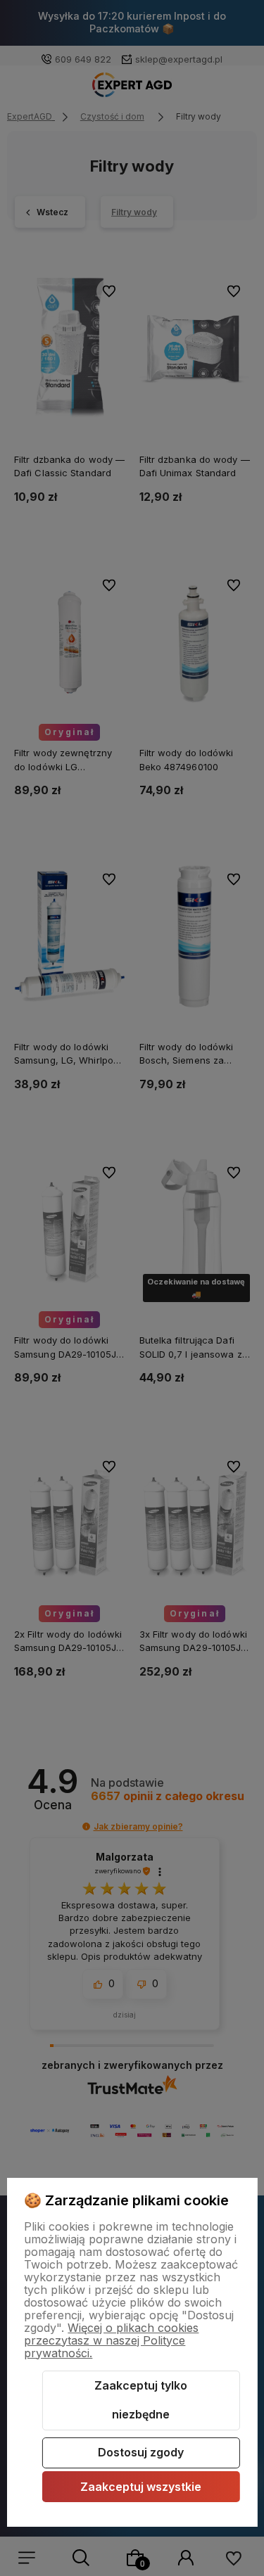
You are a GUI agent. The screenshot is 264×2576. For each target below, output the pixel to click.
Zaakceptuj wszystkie (141, 2487)
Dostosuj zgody (141, 2452)
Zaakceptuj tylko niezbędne (141, 2400)
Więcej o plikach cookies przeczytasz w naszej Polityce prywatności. (111, 2340)
